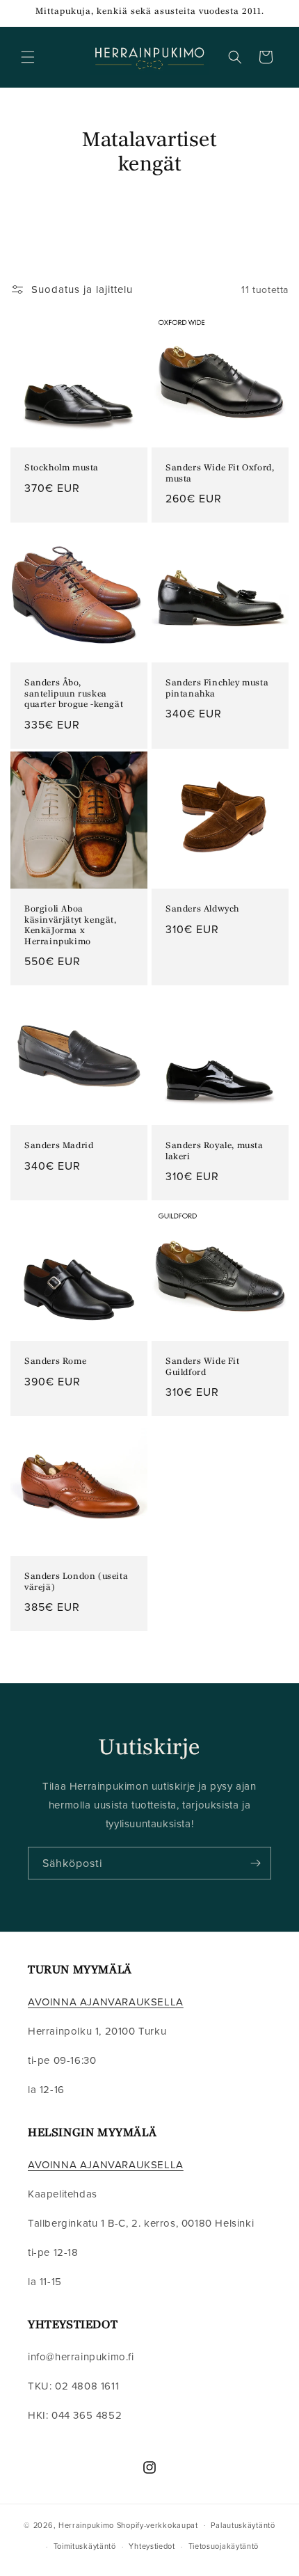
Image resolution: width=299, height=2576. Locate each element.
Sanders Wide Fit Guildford (203, 1367)
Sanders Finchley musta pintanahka (217, 689)
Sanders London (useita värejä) (76, 1582)
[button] (28, 57)
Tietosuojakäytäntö (224, 2546)
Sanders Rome (55, 1362)
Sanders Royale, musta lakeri (215, 1152)
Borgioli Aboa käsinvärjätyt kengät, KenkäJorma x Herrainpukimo (71, 926)
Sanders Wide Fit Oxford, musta (220, 474)
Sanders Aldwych (202, 909)
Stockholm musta (62, 468)
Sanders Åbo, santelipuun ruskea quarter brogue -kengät (74, 694)
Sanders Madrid (59, 1146)
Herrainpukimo (86, 2525)
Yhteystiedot (152, 2546)
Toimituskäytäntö (85, 2546)
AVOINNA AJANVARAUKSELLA (106, 2002)
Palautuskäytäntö (243, 2525)
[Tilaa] (255, 1863)
